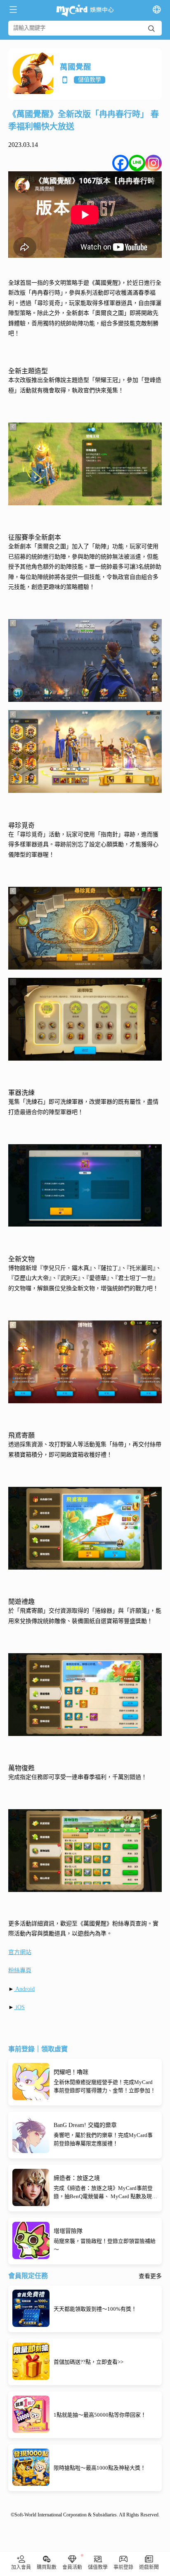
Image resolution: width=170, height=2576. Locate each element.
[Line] (137, 163)
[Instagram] (153, 163)
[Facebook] (120, 163)
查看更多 (150, 2276)
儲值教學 (90, 80)
